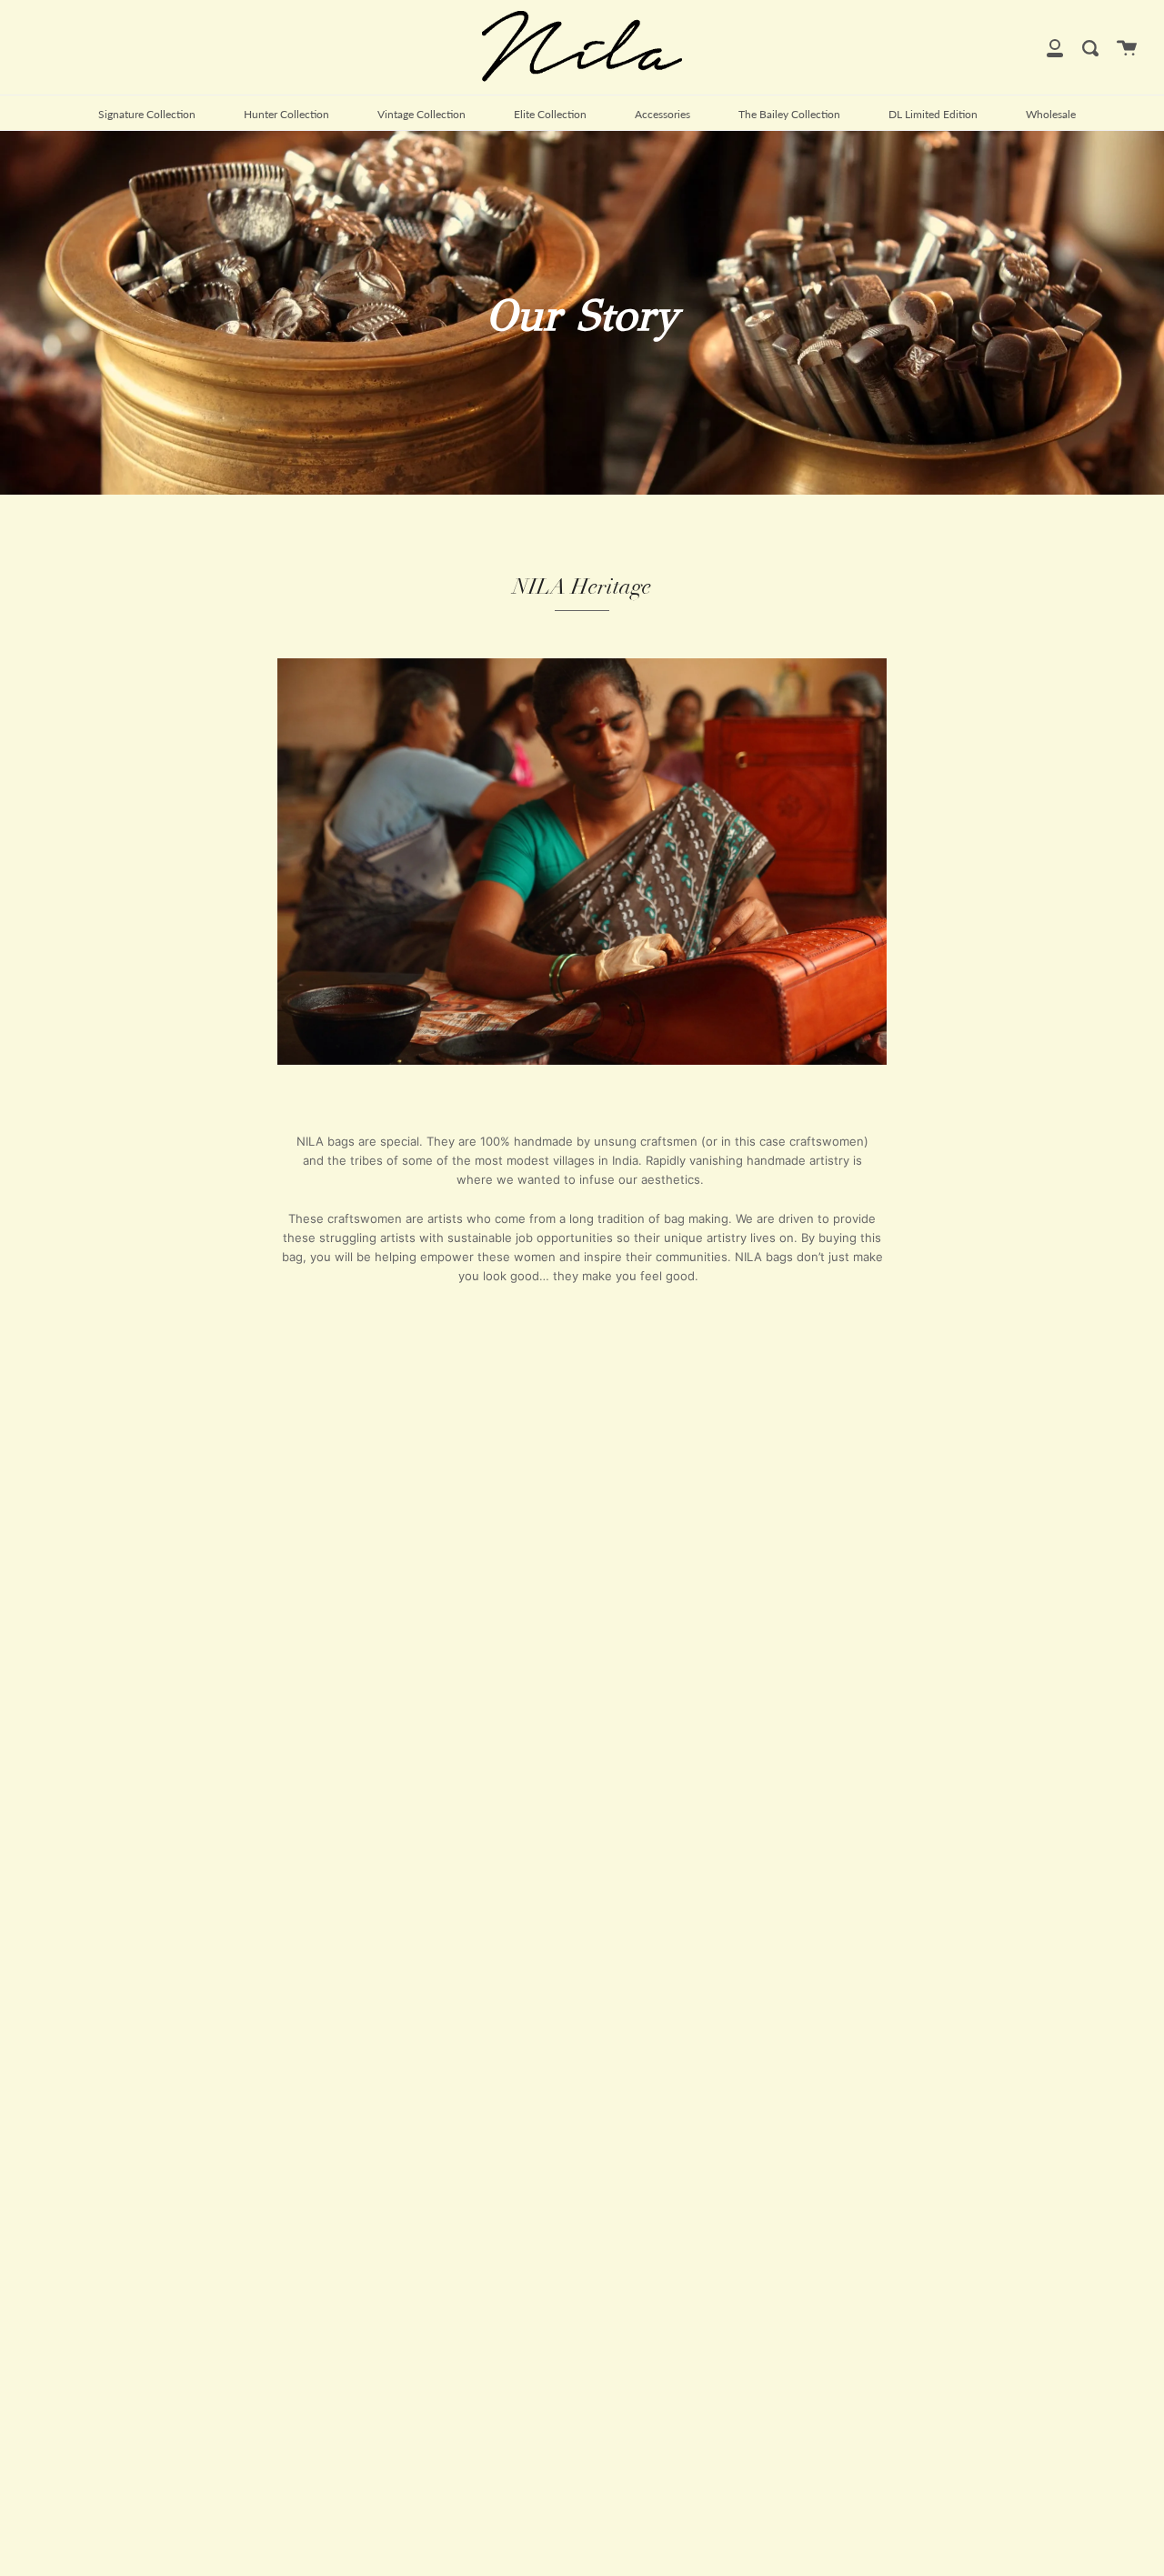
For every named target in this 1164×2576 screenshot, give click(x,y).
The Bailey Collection (789, 114)
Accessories (662, 114)
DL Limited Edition (933, 114)
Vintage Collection (421, 114)
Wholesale (1051, 114)
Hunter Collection (286, 114)
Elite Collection (550, 114)
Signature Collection (147, 114)
